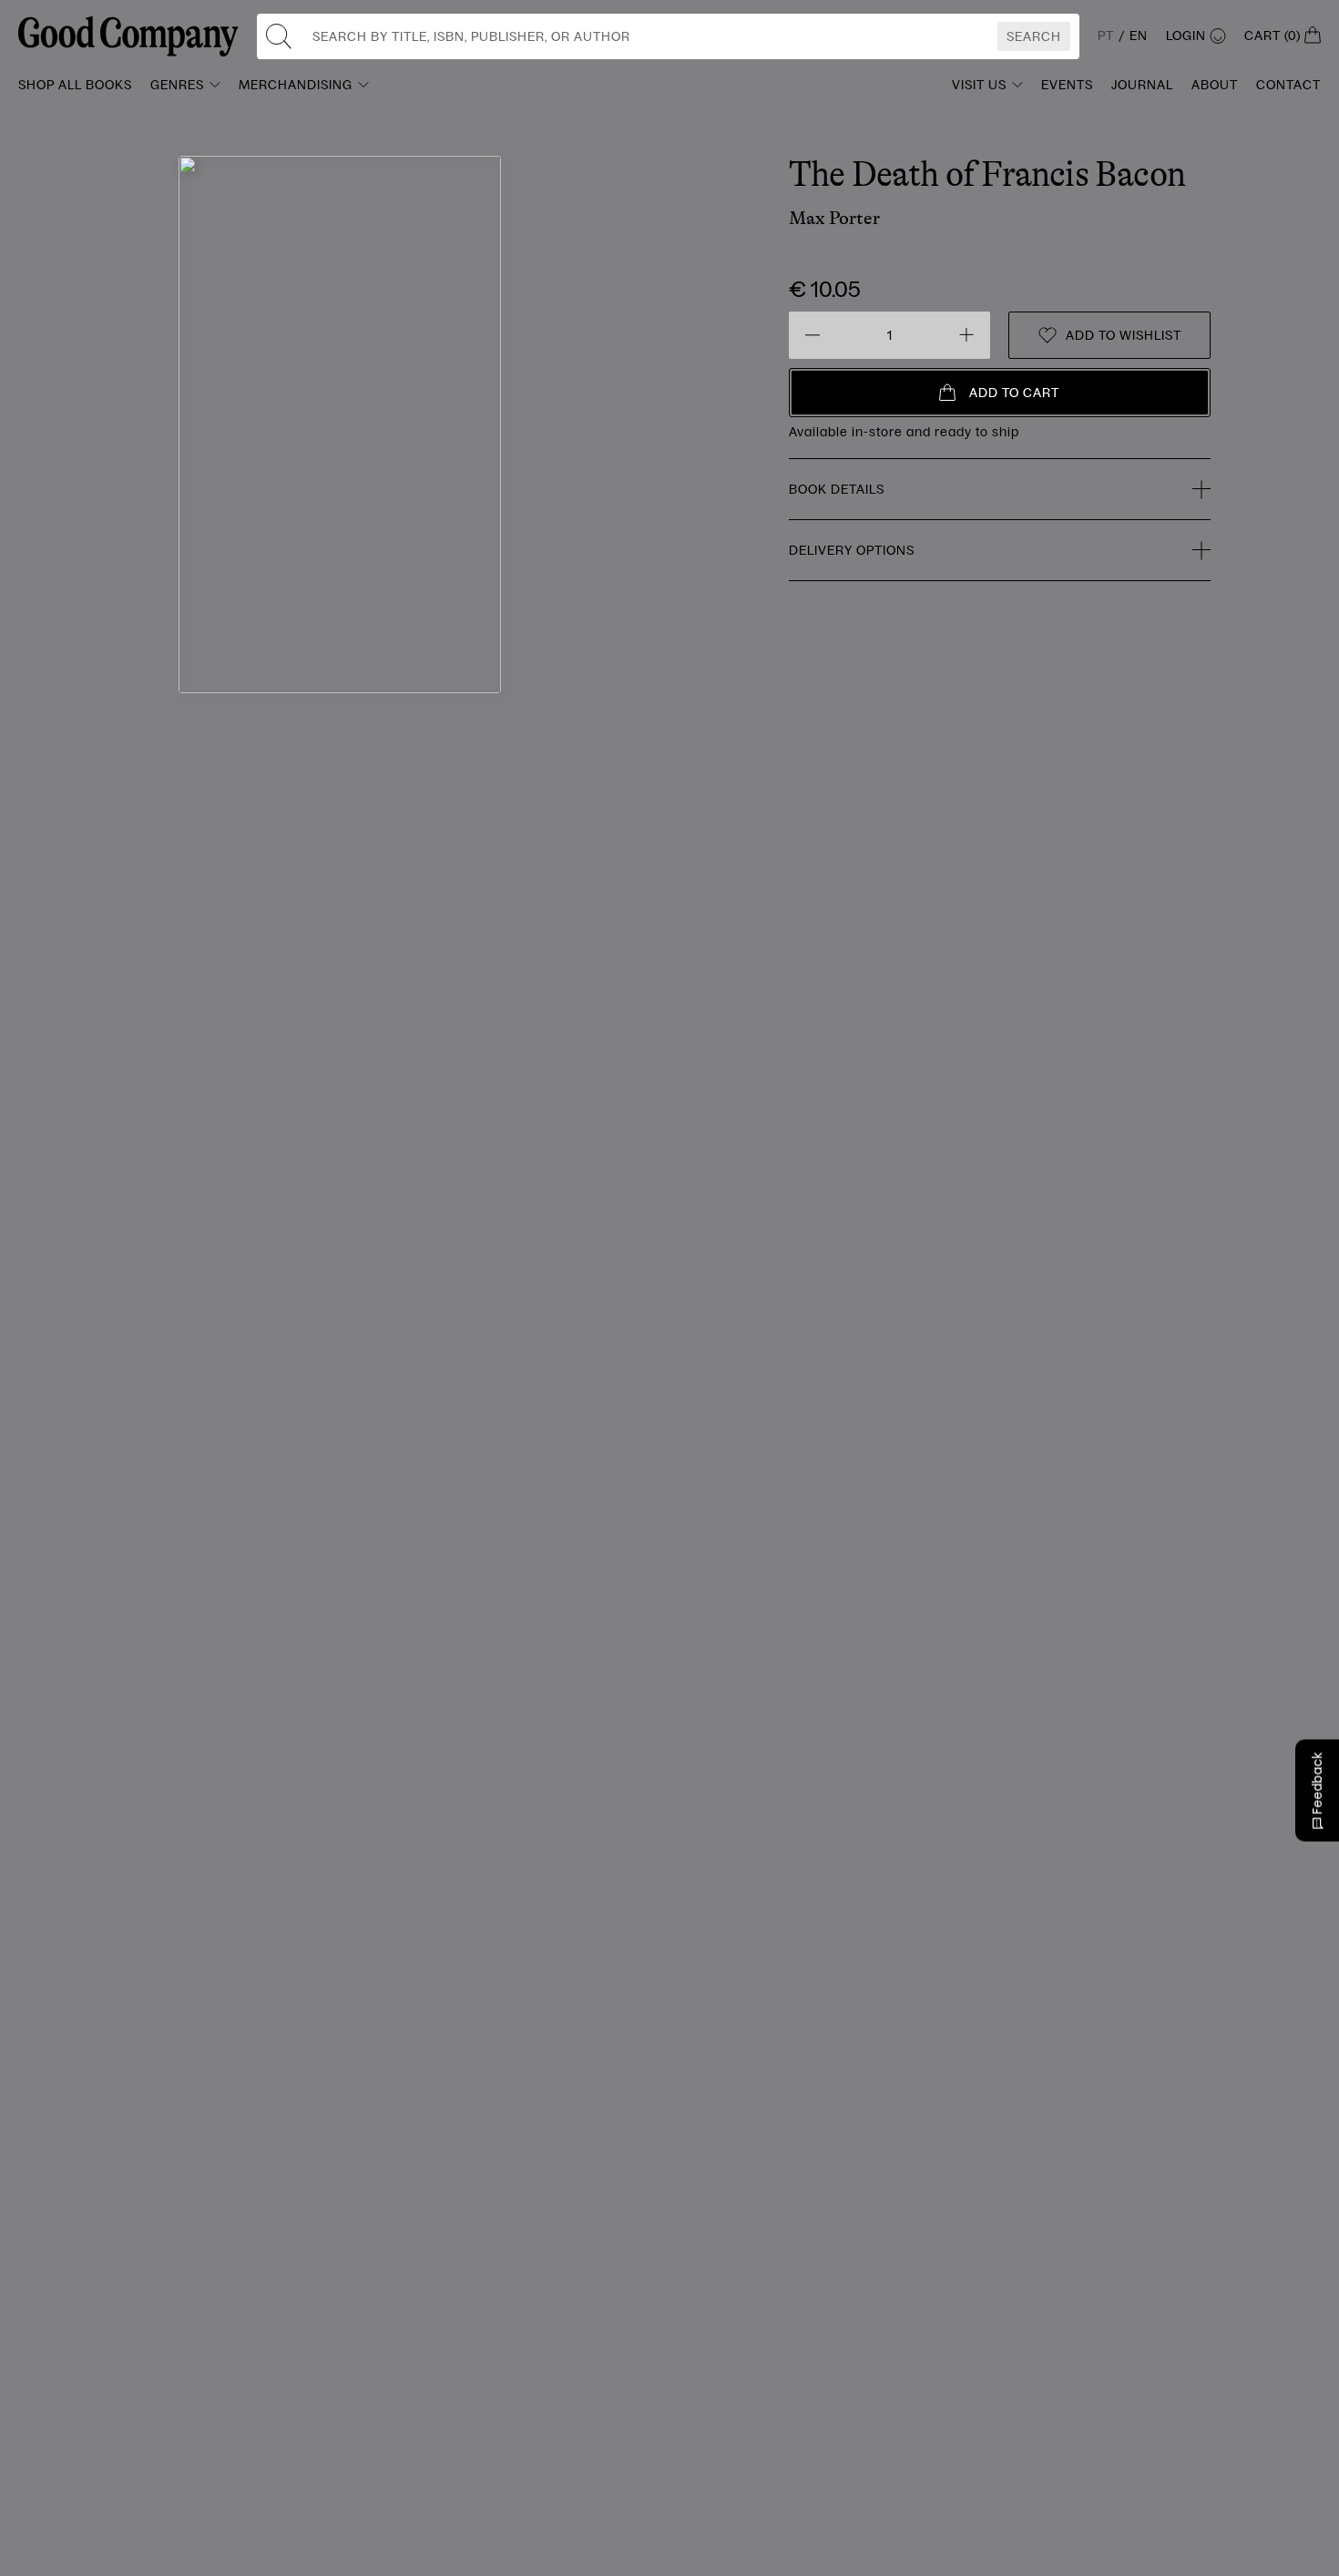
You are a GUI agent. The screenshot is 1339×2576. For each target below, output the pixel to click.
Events (1067, 85)
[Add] (966, 335)
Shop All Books (75, 85)
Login (1186, 36)
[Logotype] (128, 36)
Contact (1288, 85)
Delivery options (852, 550)
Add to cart (1014, 393)
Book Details (837, 489)
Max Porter (834, 218)
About (1215, 85)
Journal (1142, 85)
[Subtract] (813, 335)
